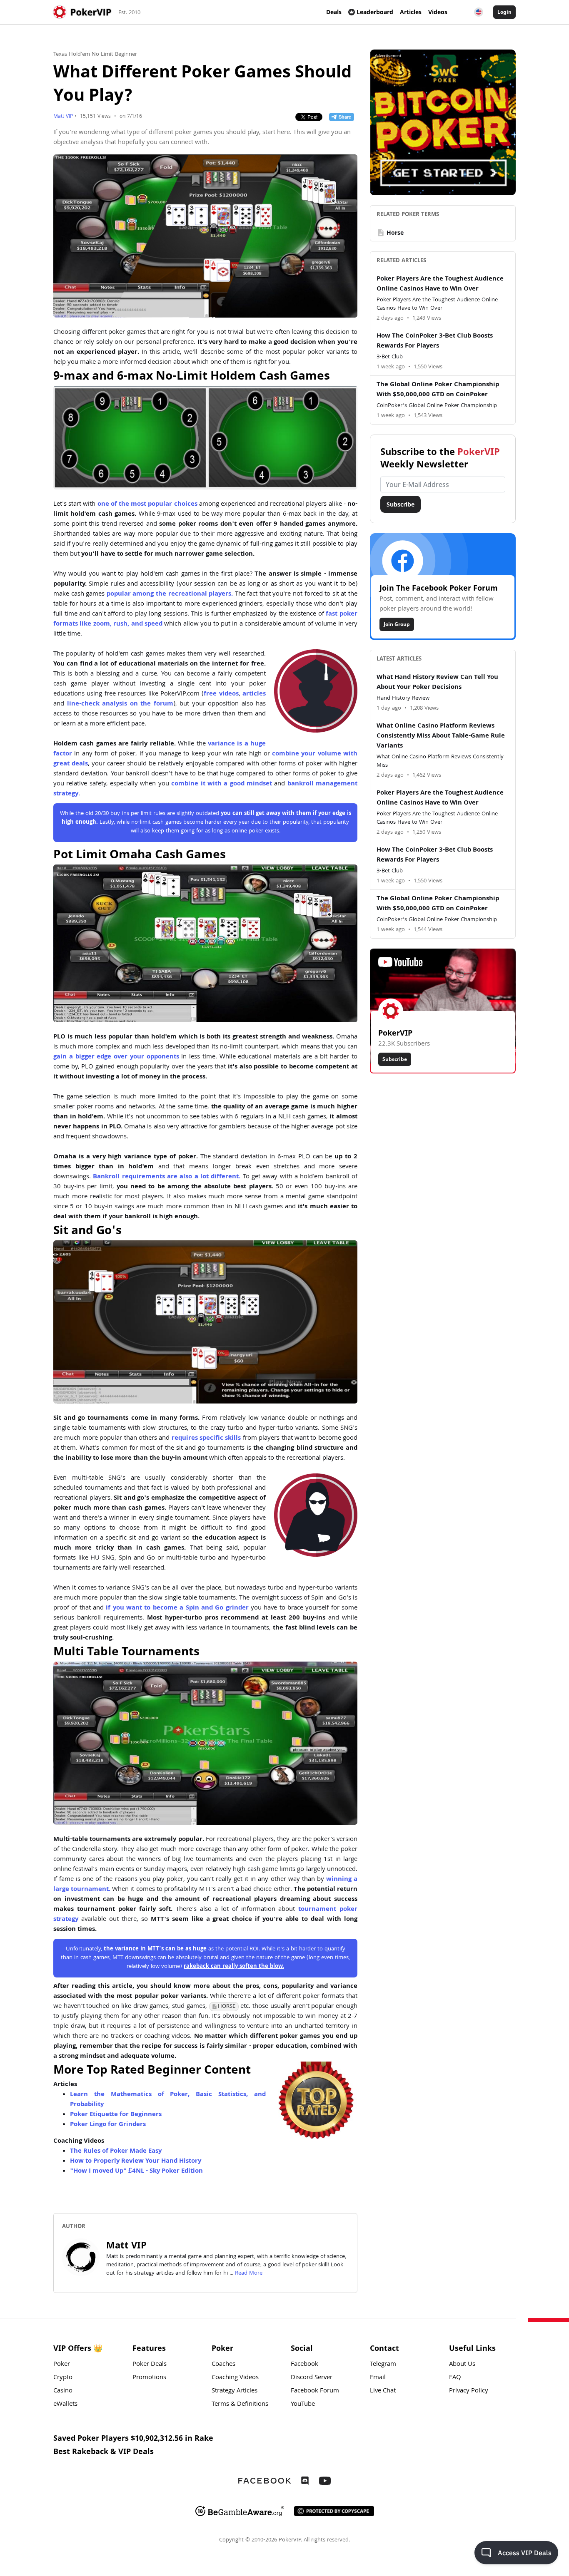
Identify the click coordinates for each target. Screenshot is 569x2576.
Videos (438, 12)
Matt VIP (63, 117)
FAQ (455, 2378)
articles (254, 694)
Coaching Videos (235, 2378)
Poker (62, 2365)
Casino (63, 2391)
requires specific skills (206, 1438)
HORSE (227, 2007)
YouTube (303, 2405)
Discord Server (312, 2378)
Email (378, 2378)
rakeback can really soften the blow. (234, 1967)
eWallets (65, 2405)
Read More (249, 2273)
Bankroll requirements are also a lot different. (167, 1177)
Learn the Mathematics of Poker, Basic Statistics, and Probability (168, 2100)
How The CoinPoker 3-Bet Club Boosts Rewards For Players (435, 341)
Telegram (383, 2365)
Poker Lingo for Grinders (108, 2125)
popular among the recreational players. (170, 594)
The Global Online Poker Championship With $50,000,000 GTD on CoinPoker (438, 390)
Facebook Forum (315, 2391)
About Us (462, 2365)
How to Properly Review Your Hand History (136, 2161)
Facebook (304, 2365)
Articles (411, 12)
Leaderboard (375, 12)
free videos (221, 694)
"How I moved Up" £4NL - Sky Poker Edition (136, 2171)
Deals (334, 12)
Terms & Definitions (240, 2405)
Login (504, 12)
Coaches (223, 2365)
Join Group (397, 624)
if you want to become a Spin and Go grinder (177, 1608)
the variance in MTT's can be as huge (155, 1949)
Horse (390, 233)
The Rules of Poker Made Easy (116, 2151)
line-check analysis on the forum (120, 704)
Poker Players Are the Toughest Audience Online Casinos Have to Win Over (440, 284)
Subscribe (401, 504)
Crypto (63, 2378)
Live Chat (383, 2391)
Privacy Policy (469, 2391)
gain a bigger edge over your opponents (116, 1057)
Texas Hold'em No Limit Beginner (95, 55)
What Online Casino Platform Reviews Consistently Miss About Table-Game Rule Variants (441, 736)
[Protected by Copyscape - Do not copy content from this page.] (334, 2511)
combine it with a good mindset (222, 784)
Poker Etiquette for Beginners (116, 2115)
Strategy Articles (235, 2391)
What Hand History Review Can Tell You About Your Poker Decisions (437, 683)
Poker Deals (150, 2365)
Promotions (149, 2378)
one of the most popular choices (147, 504)
